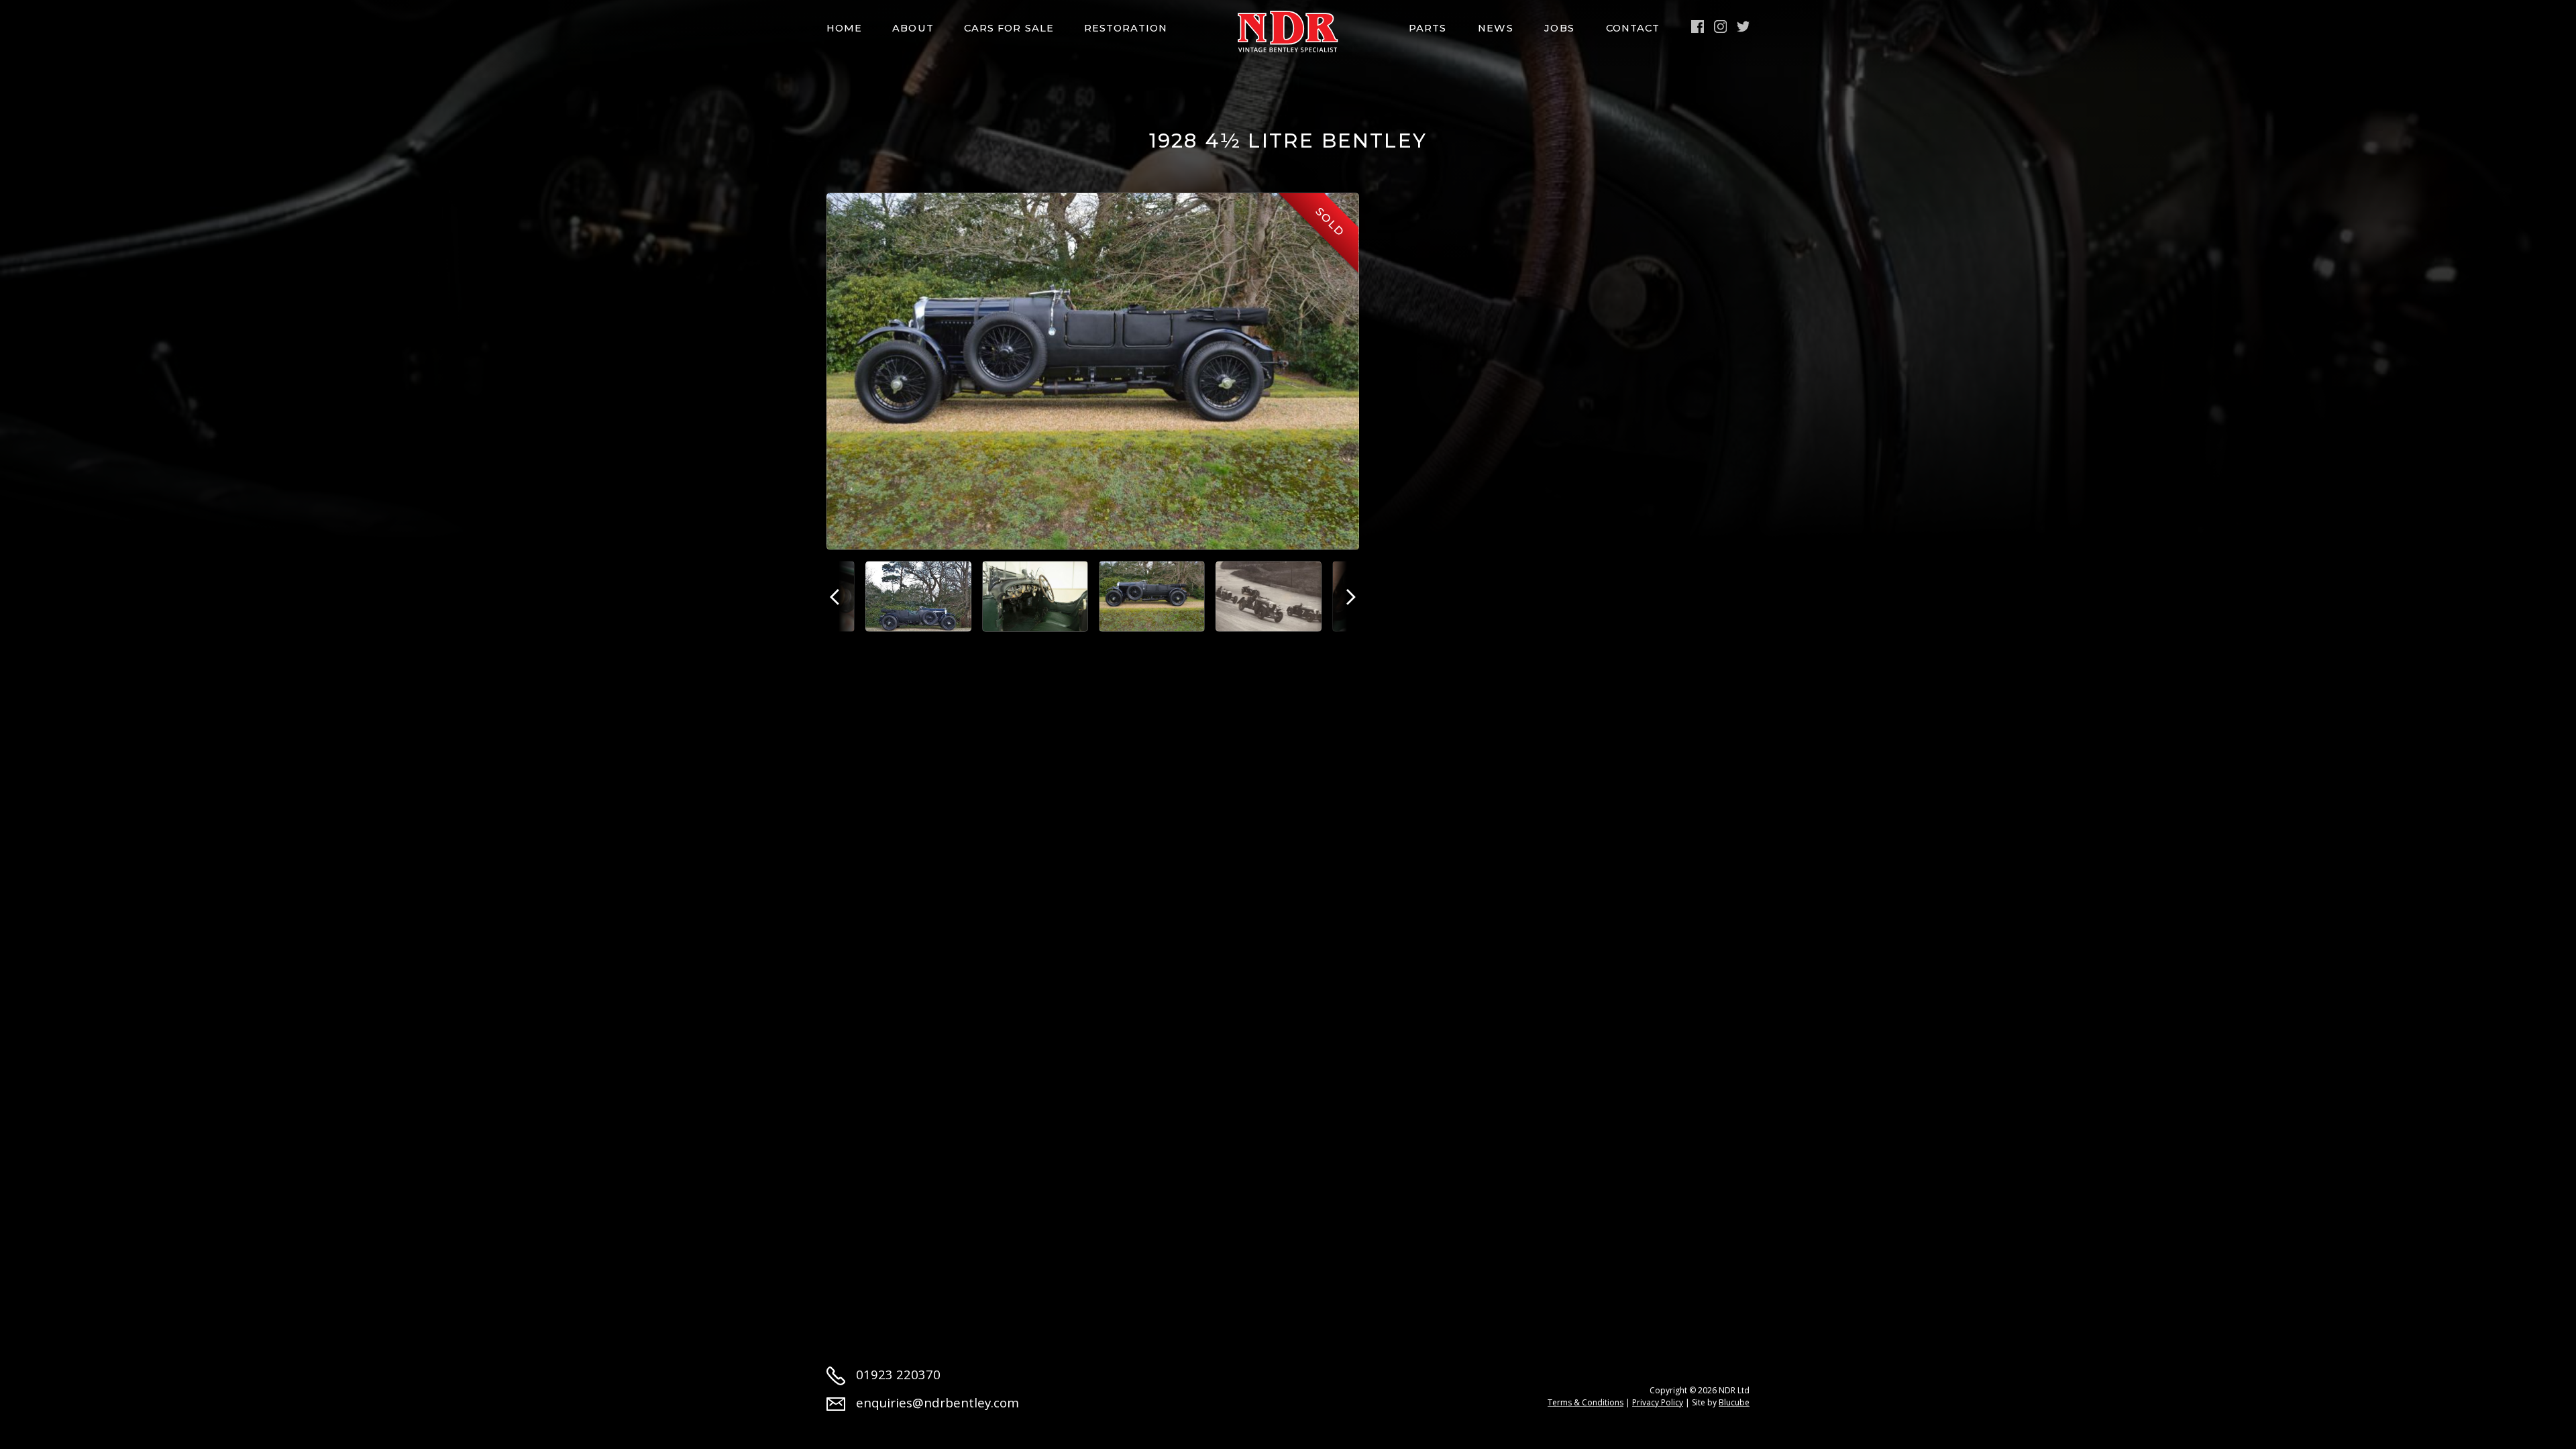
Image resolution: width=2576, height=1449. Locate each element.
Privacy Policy (1658, 1402)
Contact (1633, 28)
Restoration (1126, 28)
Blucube (1734, 1402)
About (913, 28)
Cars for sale (1009, 28)
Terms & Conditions (1586, 1402)
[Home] (1288, 32)
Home (844, 28)
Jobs (1559, 28)
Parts (1428, 28)
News (1495, 28)
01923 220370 (898, 1374)
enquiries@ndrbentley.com (937, 1402)
